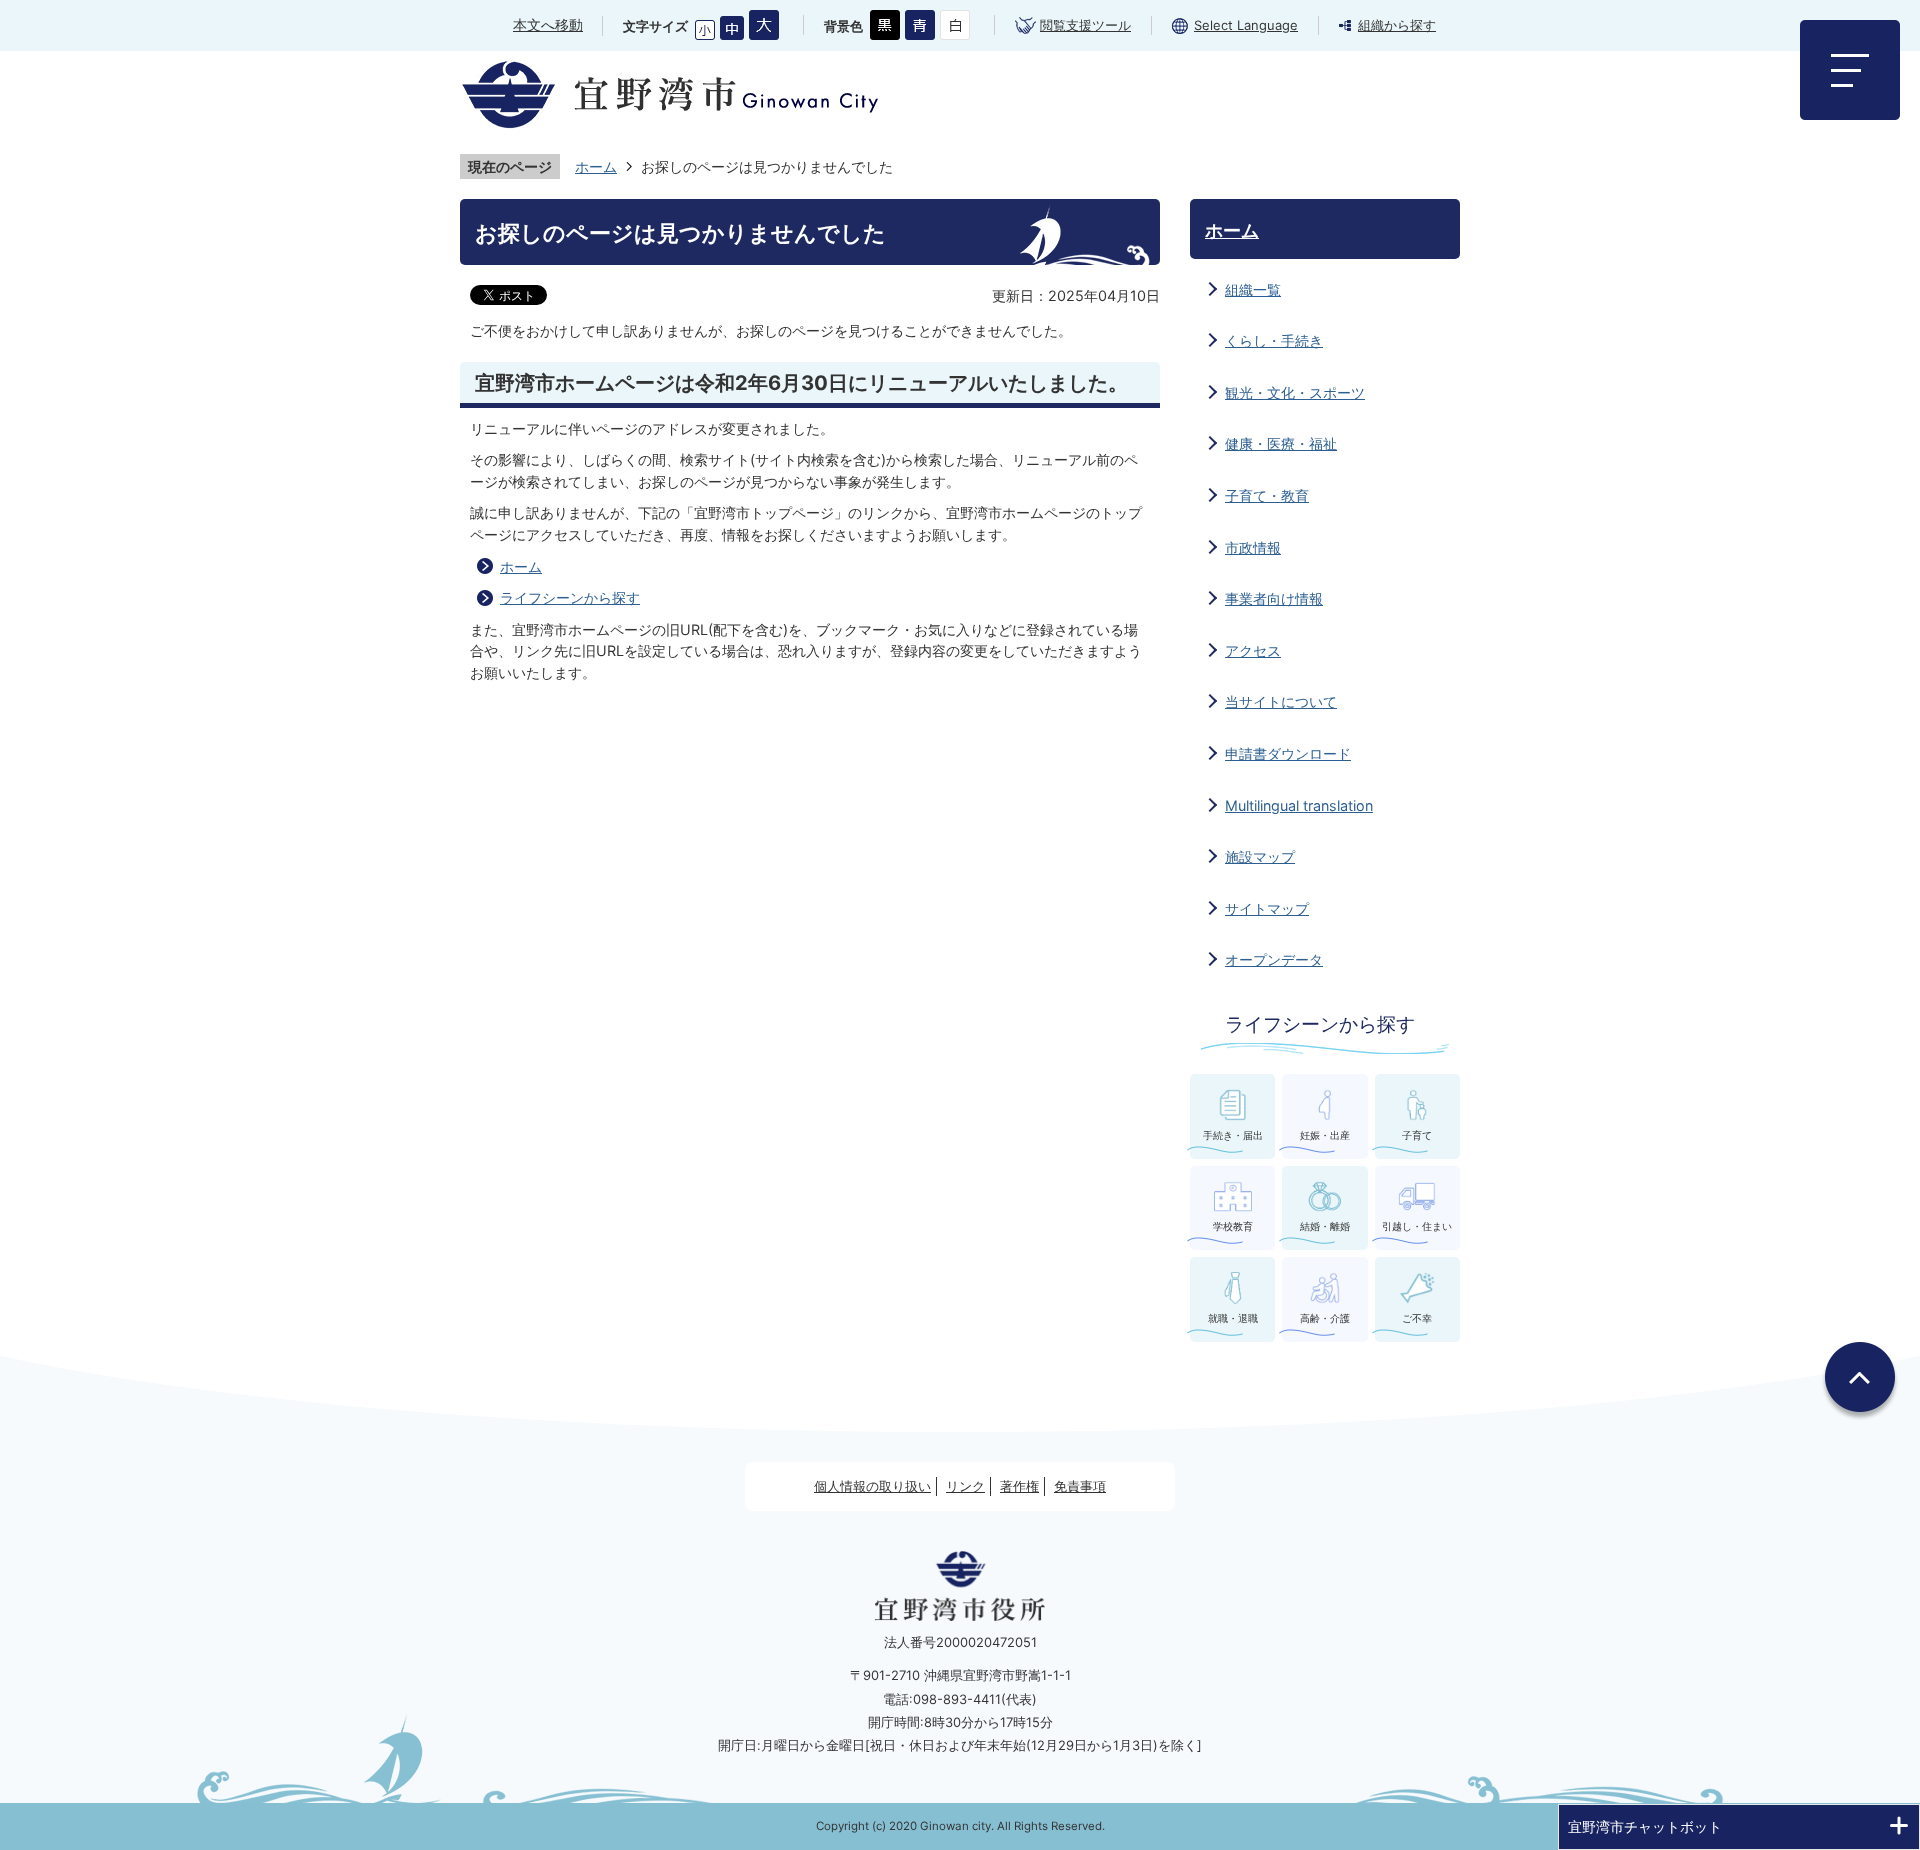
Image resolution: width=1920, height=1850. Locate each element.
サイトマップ (1267, 908)
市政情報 (1253, 547)
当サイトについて (1281, 701)
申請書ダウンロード (1288, 753)
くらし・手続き (1274, 340)
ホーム (596, 166)
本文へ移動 (548, 24)
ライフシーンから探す (570, 597)
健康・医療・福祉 (1281, 443)
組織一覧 (1253, 289)
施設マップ (1260, 856)
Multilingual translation (1299, 805)
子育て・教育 (1267, 495)
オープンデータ (1274, 959)
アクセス (1253, 650)
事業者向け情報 (1274, 598)
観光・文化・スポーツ (1295, 392)
